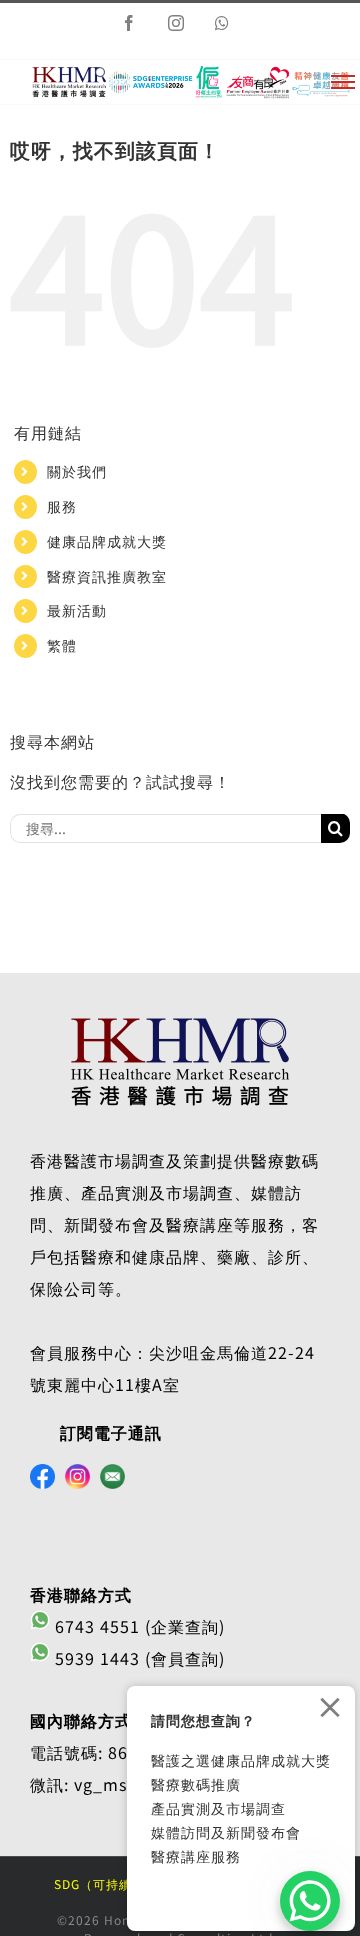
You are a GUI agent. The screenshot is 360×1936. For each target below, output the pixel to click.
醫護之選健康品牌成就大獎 (241, 1760)
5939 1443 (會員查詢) (137, 1658)
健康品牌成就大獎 (107, 541)
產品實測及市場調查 (218, 1808)
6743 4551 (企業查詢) (137, 1626)
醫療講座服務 (196, 1856)
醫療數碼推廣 (196, 1784)
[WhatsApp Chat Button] (310, 1901)
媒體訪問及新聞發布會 (226, 1832)
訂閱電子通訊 (111, 1432)
